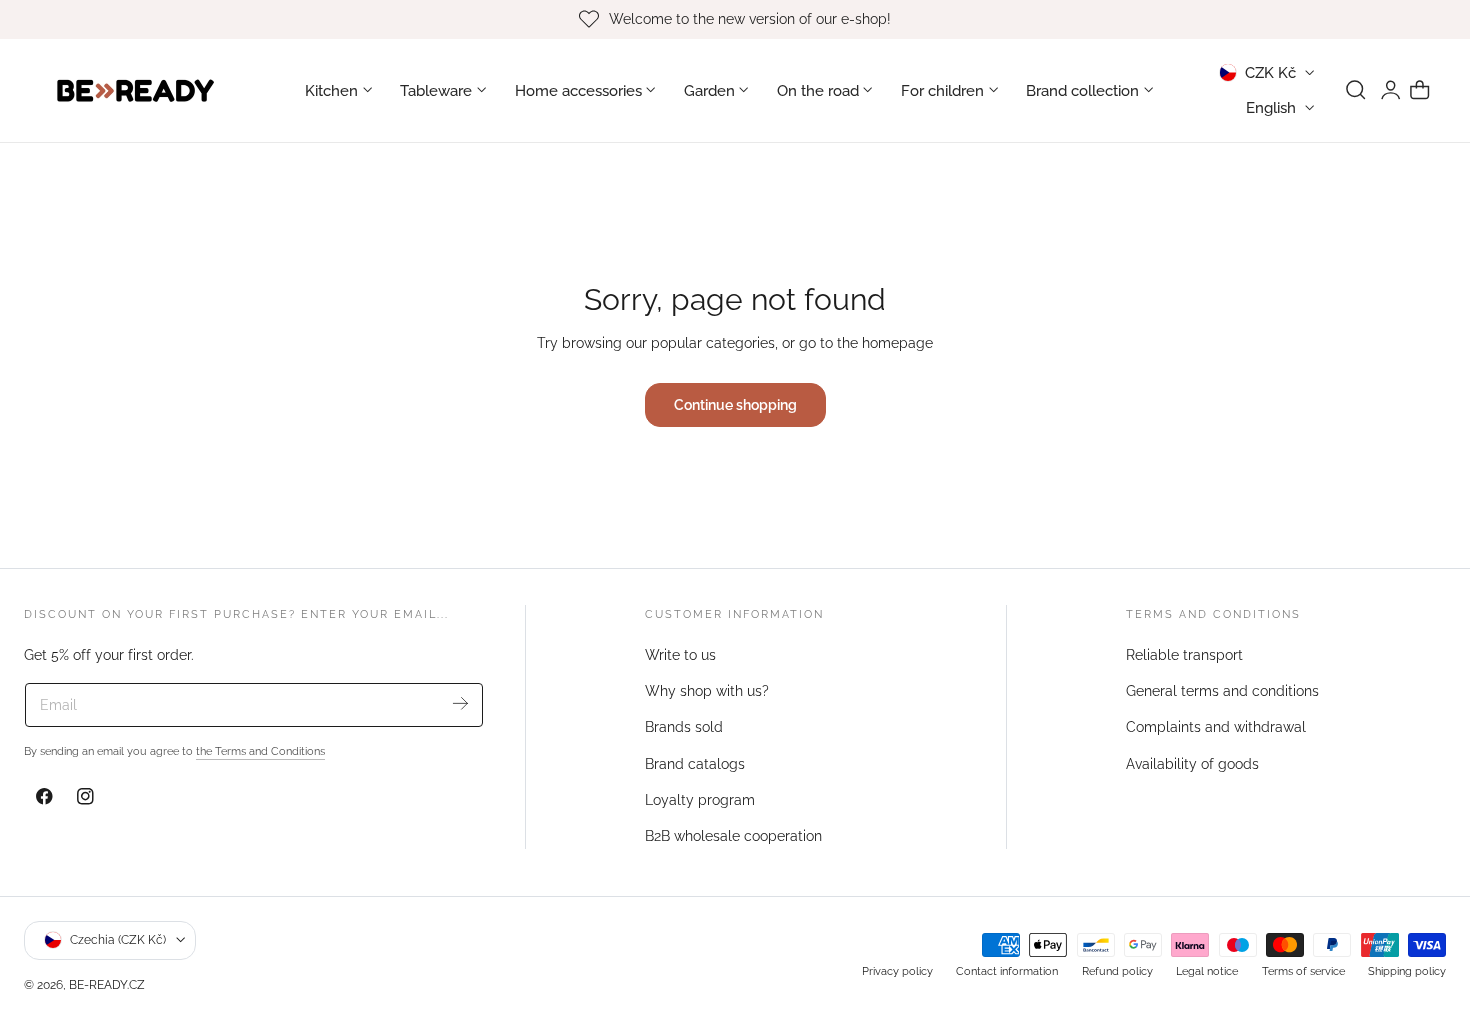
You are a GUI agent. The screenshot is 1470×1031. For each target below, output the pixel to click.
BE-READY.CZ (107, 984)
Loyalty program (700, 800)
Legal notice (1207, 970)
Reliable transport (1184, 655)
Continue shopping (735, 404)
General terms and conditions (1222, 691)
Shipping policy (1407, 970)
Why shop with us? (707, 691)
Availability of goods (1192, 764)
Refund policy (1117, 970)
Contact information (1007, 970)
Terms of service (1303, 970)
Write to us (680, 655)
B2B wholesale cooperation (733, 836)
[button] (1356, 90)
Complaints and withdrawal (1216, 728)
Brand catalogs (695, 764)
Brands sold (684, 728)
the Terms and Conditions (260, 751)
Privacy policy (897, 970)
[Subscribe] (460, 703)
